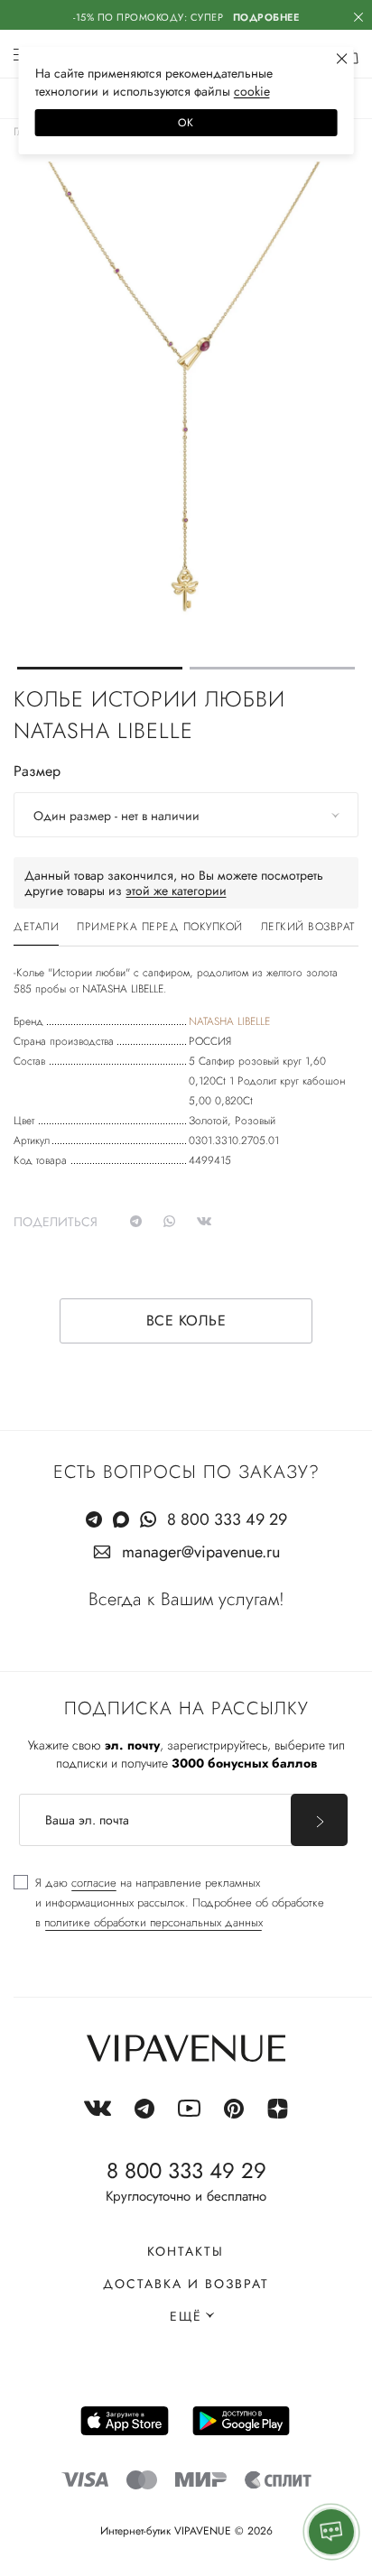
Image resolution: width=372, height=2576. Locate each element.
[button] (100, 668)
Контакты (186, 2251)
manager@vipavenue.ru (201, 1552)
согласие (94, 1883)
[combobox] (186, 815)
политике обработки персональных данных (153, 1922)
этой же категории (176, 891)
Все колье (186, 1320)
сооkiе (252, 91)
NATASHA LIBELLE (229, 1021)
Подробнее (266, 17)
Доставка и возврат (186, 2284)
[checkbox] (169, 1903)
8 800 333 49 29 (227, 1519)
